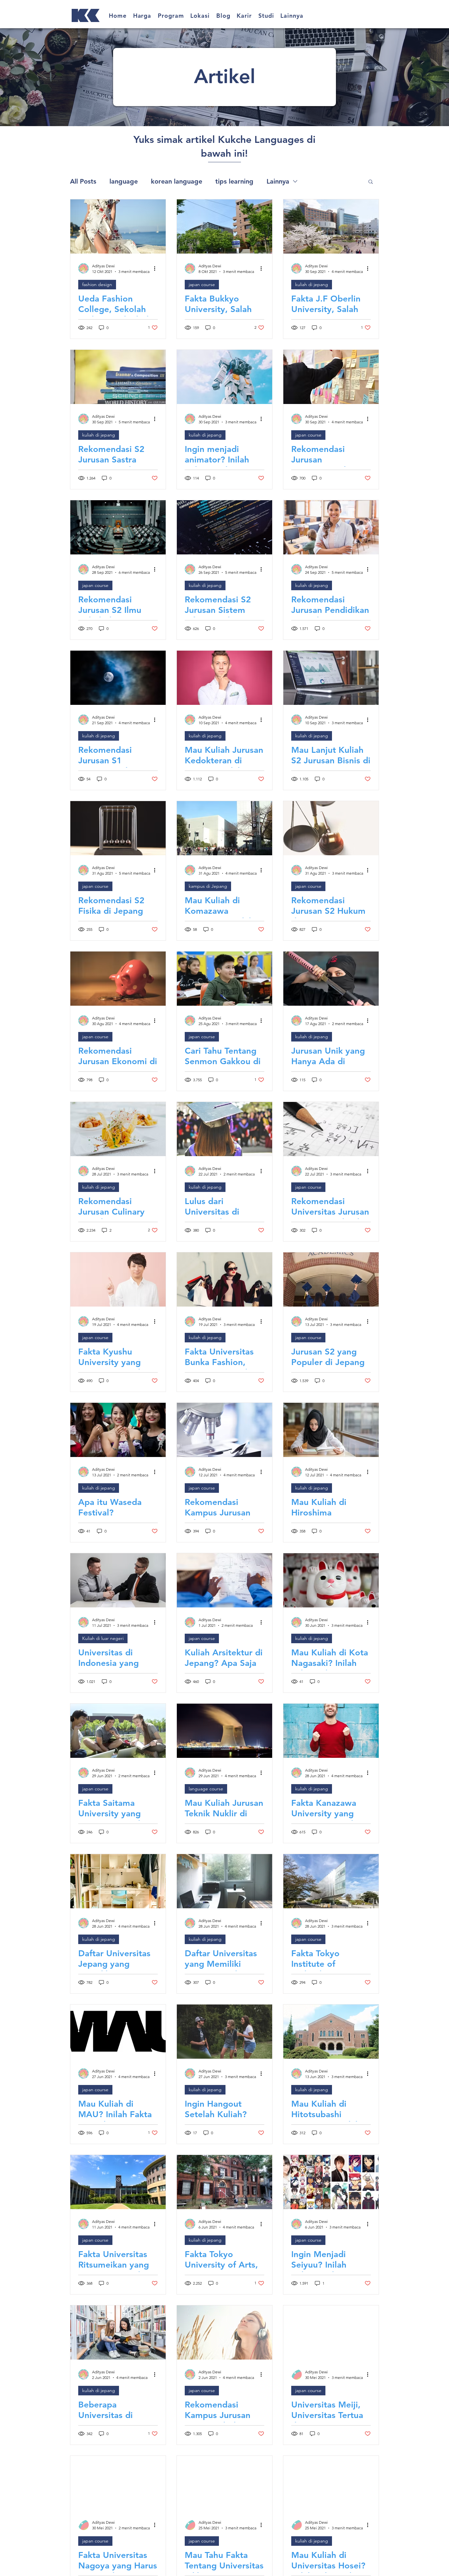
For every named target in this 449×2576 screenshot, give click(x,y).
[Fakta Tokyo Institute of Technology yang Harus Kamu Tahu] (331, 1881)
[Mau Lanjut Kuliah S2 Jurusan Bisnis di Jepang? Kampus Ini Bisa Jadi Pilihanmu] (331, 678)
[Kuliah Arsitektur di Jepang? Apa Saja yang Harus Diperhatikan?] (225, 1580)
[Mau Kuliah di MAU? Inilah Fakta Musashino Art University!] (118, 2032)
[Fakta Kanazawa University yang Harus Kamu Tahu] (331, 1731)
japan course (202, 284)
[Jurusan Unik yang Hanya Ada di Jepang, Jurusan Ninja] (331, 979)
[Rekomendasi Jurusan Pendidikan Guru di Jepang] (331, 527)
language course (206, 1789)
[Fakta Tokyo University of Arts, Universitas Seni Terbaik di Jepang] (225, 2182)
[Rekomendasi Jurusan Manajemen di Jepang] (331, 377)
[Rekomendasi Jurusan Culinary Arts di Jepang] (118, 1129)
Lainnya (278, 181)
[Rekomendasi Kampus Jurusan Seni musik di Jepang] (225, 2332)
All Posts (83, 181)
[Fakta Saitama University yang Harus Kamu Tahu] (118, 1731)
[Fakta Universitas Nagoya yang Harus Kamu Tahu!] (118, 2483)
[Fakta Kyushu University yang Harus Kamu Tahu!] (118, 1279)
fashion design (97, 284)
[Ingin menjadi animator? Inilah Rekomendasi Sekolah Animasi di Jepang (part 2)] (225, 377)
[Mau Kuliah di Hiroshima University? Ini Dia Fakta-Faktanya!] (331, 1430)
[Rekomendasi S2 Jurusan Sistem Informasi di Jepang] (225, 527)
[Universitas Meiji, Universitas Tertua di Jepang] (331, 2332)
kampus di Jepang (208, 886)
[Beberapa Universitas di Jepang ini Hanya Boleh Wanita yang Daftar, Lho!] (118, 2332)
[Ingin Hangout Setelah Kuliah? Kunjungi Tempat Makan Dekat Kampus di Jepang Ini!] (225, 2032)
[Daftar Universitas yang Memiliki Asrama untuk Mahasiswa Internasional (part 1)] (225, 1881)
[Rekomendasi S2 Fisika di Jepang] (118, 828)
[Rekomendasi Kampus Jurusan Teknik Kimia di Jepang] (225, 1430)
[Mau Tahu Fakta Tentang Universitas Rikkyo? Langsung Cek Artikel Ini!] (225, 2483)
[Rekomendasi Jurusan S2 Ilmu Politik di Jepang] (118, 527)
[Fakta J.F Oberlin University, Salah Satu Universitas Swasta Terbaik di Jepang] (331, 226)
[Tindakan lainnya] (157, 268)
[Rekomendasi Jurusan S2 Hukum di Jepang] (331, 828)
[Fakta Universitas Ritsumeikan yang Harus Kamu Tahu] (118, 2182)
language (124, 181)
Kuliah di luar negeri (103, 1638)
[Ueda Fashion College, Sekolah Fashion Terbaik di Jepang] (118, 226)
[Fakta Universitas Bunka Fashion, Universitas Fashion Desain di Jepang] (225, 1279)
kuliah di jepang (312, 284)
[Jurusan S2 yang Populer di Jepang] (331, 1279)
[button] (142, 16)
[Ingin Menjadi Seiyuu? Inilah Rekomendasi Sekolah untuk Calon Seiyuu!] (331, 2182)
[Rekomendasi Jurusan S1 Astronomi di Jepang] (118, 678)
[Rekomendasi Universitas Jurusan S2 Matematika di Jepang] (331, 1129)
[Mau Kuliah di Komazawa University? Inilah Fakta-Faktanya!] (225, 828)
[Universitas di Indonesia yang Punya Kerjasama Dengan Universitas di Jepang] (118, 1580)
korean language (177, 181)
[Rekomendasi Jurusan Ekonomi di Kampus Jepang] (118, 979)
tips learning (234, 181)
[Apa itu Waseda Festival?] (118, 1430)
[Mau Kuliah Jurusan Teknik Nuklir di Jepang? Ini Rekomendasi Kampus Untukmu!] (225, 1731)
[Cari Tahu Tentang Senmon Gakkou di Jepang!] (225, 979)
